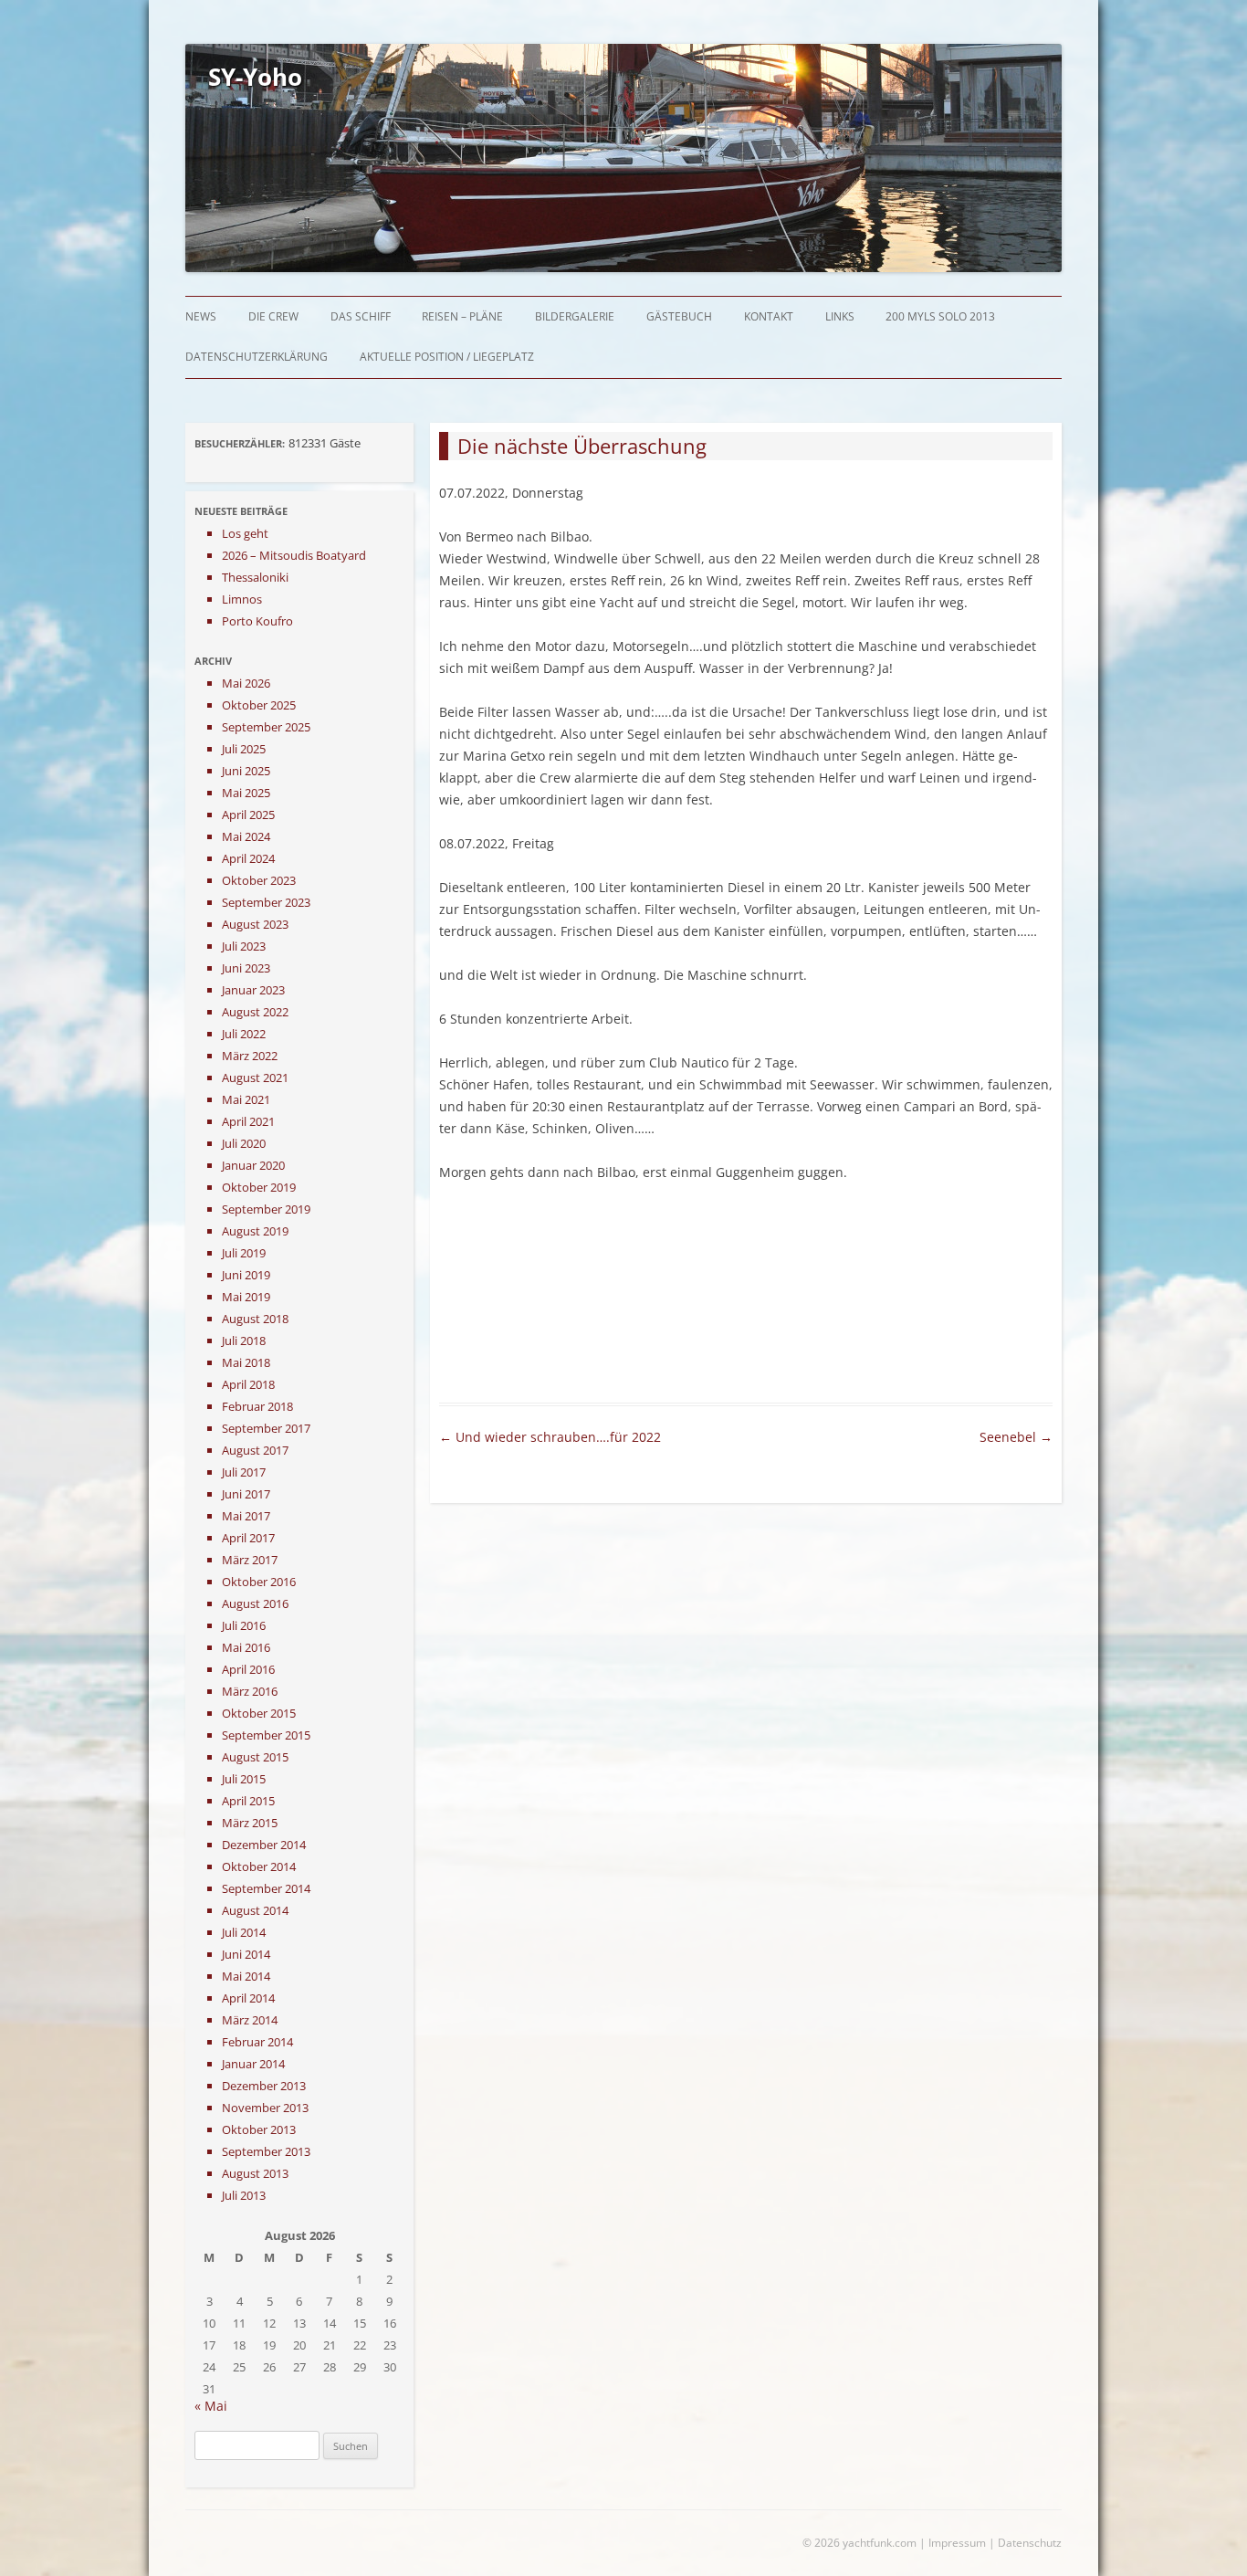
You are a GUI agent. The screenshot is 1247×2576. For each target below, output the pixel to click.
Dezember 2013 (264, 2086)
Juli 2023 (244, 946)
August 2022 (255, 1012)
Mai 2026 (246, 683)
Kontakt (769, 316)
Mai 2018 (246, 1362)
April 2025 (248, 815)
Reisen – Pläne (462, 316)
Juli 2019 (244, 1253)
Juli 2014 (244, 1932)
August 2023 (255, 924)
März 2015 (250, 1823)
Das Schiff (361, 316)
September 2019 (266, 1209)
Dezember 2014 (264, 1845)
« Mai (211, 2406)
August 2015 (255, 1757)
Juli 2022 (244, 1034)
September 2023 (266, 902)
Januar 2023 (253, 990)
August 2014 (255, 1910)
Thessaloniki (255, 577)
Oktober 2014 (259, 1866)
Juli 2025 (244, 749)
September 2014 (266, 1888)
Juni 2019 (246, 1275)
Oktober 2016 (259, 1582)
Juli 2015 (244, 1779)
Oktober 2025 (259, 705)
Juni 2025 (246, 771)
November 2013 (265, 2108)
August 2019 (255, 1231)
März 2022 (250, 1056)
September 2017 (266, 1428)
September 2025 (266, 727)
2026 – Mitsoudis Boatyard (294, 555)
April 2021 (248, 1121)
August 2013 (255, 2173)
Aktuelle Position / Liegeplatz (447, 357)
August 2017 (255, 1450)
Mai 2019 (246, 1297)
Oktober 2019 (259, 1187)
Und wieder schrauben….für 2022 (550, 1437)
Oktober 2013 (259, 2129)
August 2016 (255, 1603)
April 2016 (248, 1669)
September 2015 (266, 1735)
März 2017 (250, 1560)
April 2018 (248, 1384)
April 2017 (248, 1538)
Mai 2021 (246, 1099)
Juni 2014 (246, 1954)
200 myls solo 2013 (940, 316)
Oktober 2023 (259, 880)
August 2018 (255, 1319)
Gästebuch (679, 316)
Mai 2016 (246, 1647)
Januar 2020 (253, 1165)
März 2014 (250, 2020)
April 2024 (248, 858)
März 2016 (250, 1691)
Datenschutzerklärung (257, 357)
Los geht (245, 533)
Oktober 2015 (259, 1713)
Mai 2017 (246, 1516)
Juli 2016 (244, 1625)
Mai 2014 (246, 1976)
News (201, 316)
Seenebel (1016, 1437)
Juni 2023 (246, 968)
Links (840, 316)
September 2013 (266, 2151)
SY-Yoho (255, 77)
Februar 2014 (257, 2042)
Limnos (242, 599)
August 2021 (255, 1078)
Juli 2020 (244, 1143)
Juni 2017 (246, 1494)
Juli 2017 (244, 1472)
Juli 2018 (244, 1341)
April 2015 (248, 1801)
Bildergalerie (575, 316)
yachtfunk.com (880, 2543)
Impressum (957, 2543)
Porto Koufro (257, 621)
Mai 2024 (246, 836)
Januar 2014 (253, 2064)
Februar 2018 (257, 1406)
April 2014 (248, 1998)
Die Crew (273, 316)
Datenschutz (1030, 2543)
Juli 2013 (244, 2195)
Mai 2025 (246, 793)
